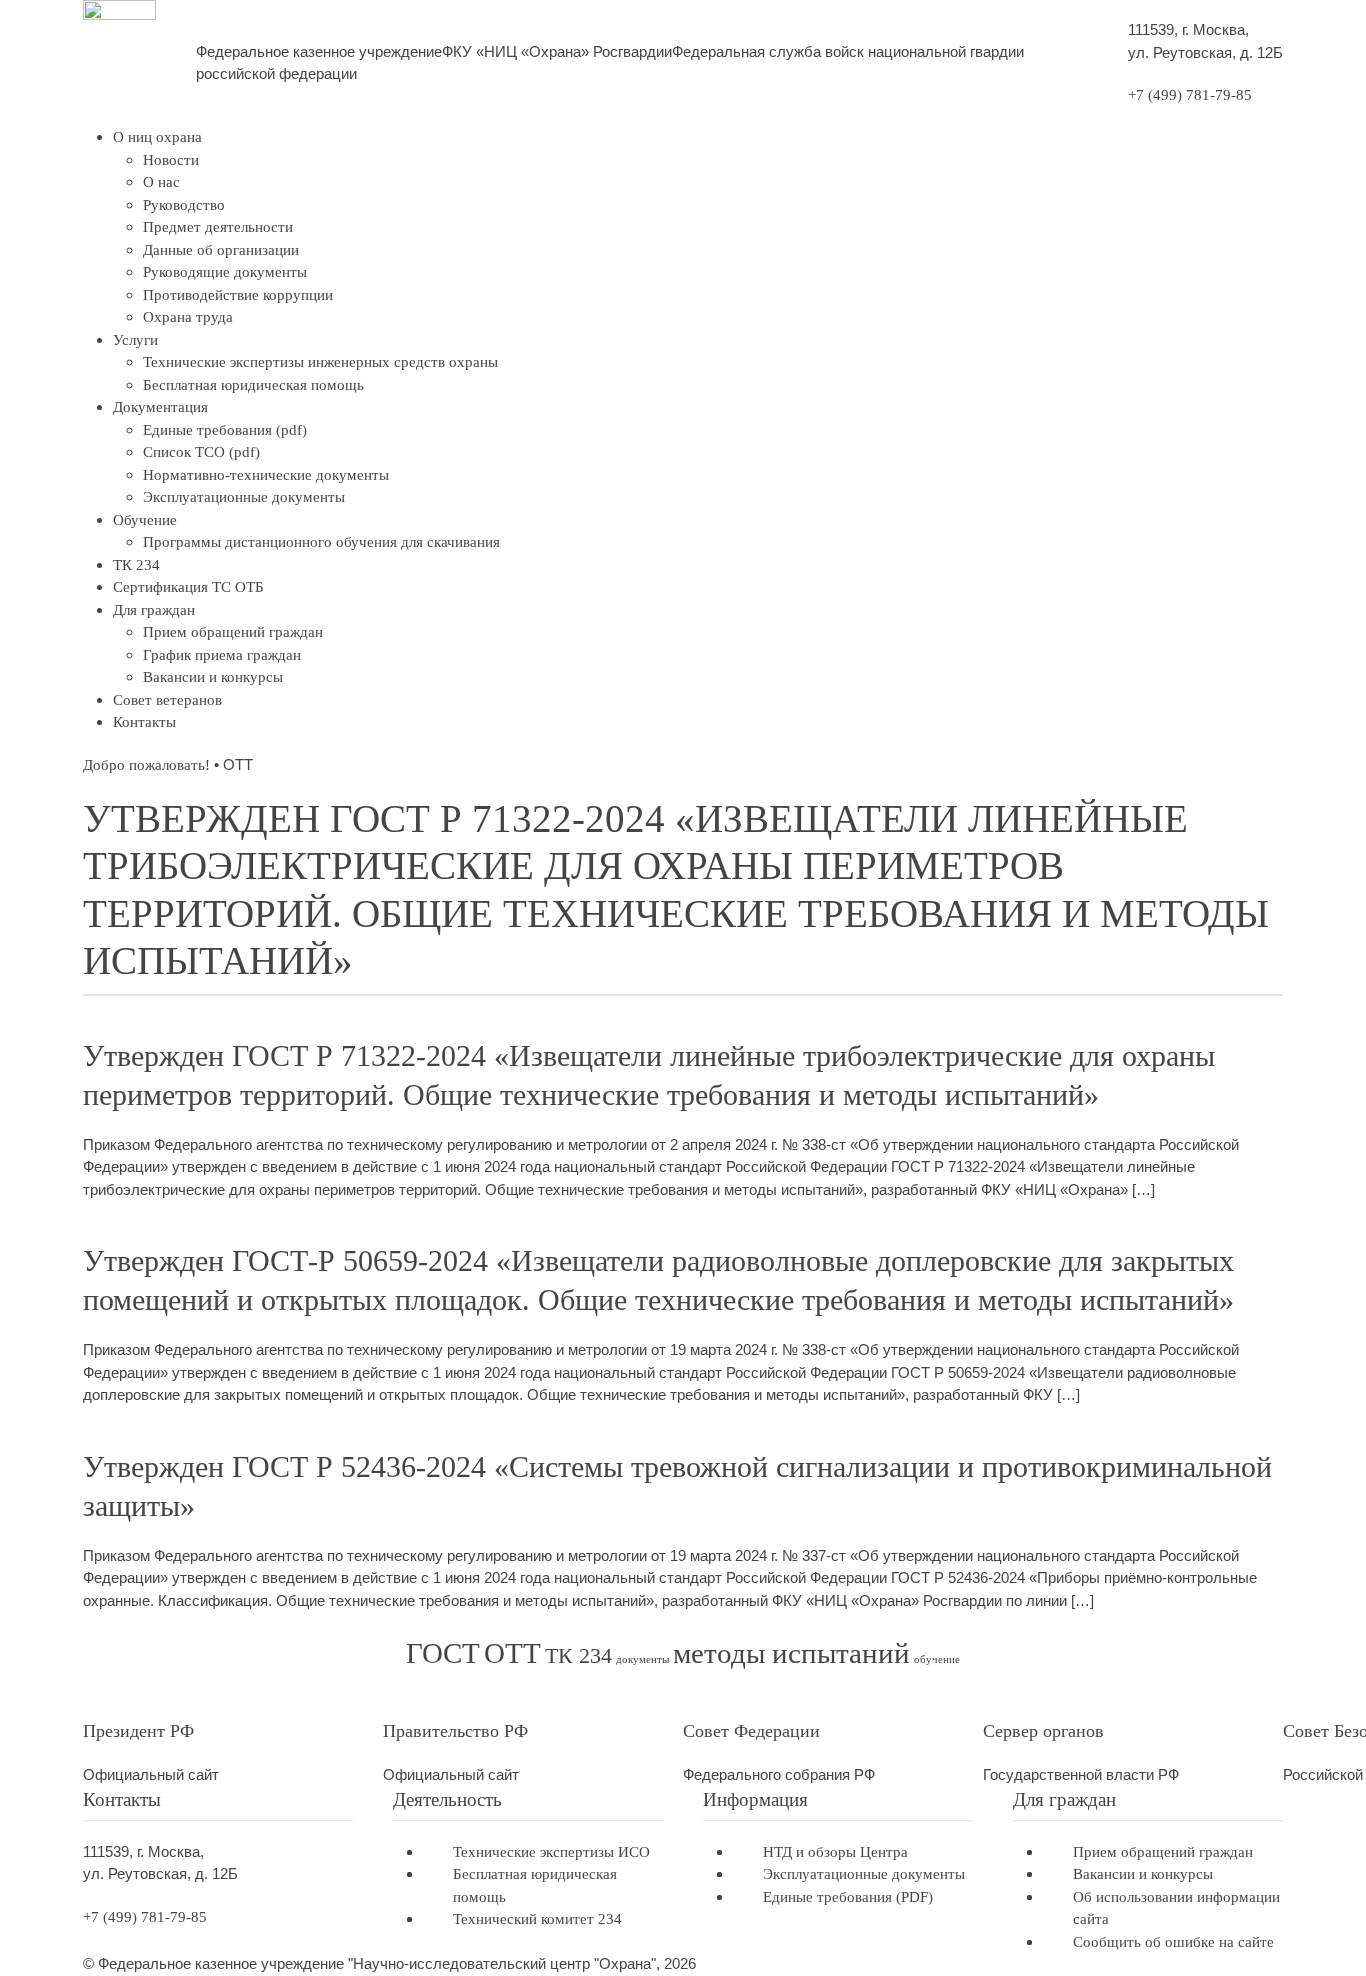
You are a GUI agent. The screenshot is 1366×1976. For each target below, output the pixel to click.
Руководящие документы (225, 272)
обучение (937, 1659)
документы (642, 1659)
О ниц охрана (157, 137)
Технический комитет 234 (537, 1919)
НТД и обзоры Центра (835, 1852)
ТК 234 (136, 565)
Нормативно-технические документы (266, 475)
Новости (171, 160)
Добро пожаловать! (146, 765)
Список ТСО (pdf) (201, 452)
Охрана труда (188, 317)
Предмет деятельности (218, 227)
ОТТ (512, 1653)
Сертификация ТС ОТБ (188, 587)
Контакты (144, 722)
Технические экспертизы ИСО (551, 1852)
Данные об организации (221, 250)
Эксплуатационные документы (244, 497)
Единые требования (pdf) (225, 430)
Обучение (145, 520)
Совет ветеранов (167, 700)
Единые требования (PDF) (848, 1897)
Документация (160, 407)
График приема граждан (222, 655)
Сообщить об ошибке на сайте (1173, 1942)
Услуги (135, 340)
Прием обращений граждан (233, 632)
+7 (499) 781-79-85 (1190, 95)
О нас (161, 182)
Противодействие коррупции (238, 295)
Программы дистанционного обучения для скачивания (321, 542)
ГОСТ (443, 1653)
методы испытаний (791, 1653)
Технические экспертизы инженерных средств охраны (320, 362)
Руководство (184, 205)
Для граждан (154, 610)
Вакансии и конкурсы (213, 677)
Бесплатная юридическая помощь (253, 385)
